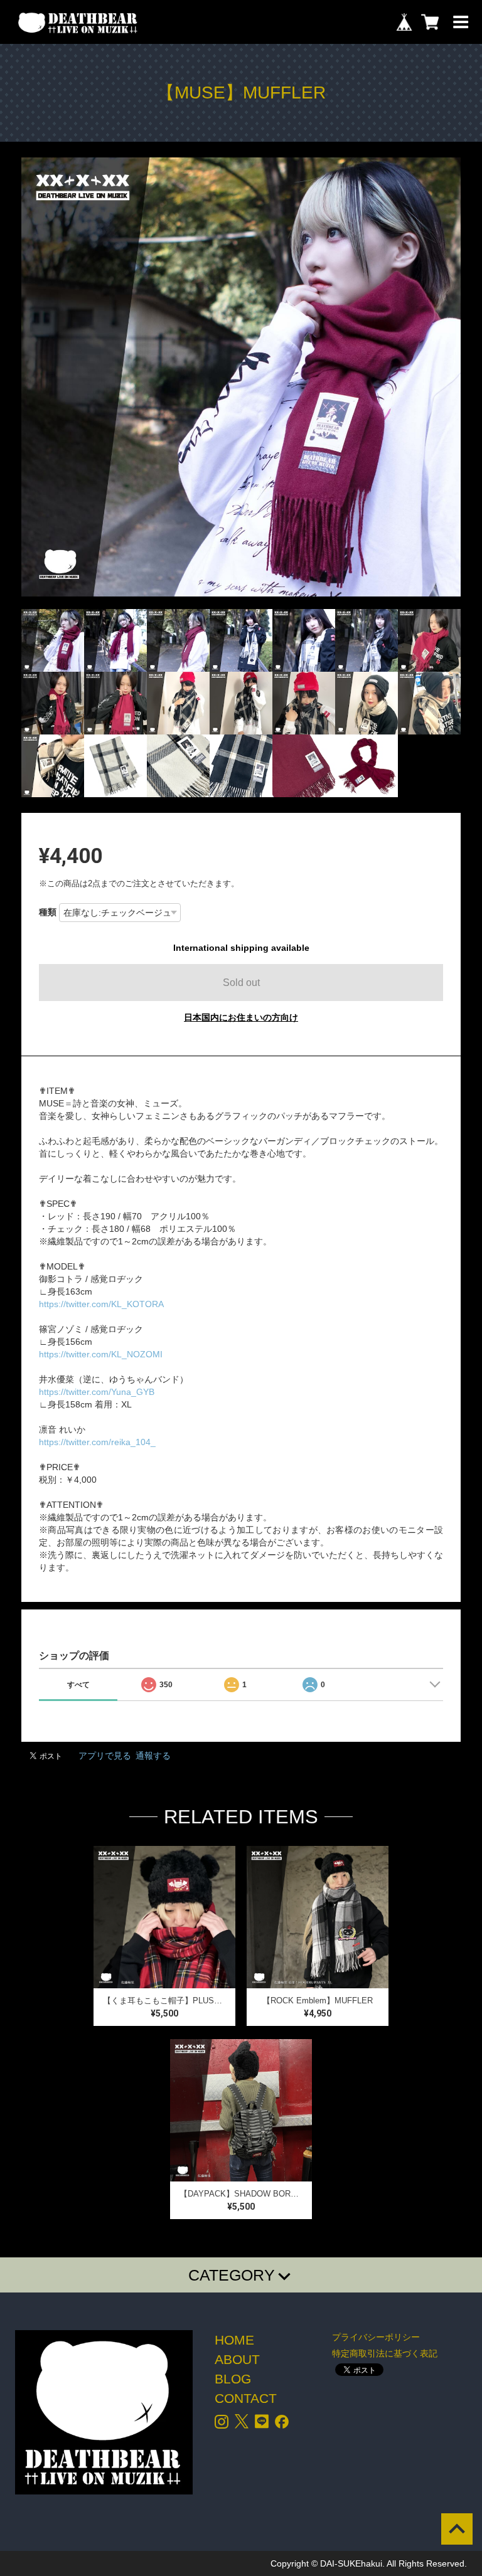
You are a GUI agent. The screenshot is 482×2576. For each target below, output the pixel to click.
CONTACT (246, 2398)
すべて (78, 1685)
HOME (234, 2340)
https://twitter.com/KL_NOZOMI (101, 1354)
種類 (48, 912)
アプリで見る (105, 1756)
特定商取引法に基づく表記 (385, 2353)
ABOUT (237, 2359)
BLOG (233, 2379)
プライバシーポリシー (376, 2337)
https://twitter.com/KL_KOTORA (101, 1304)
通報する (153, 1756)
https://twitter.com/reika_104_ (97, 1442)
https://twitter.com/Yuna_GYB (97, 1392)
